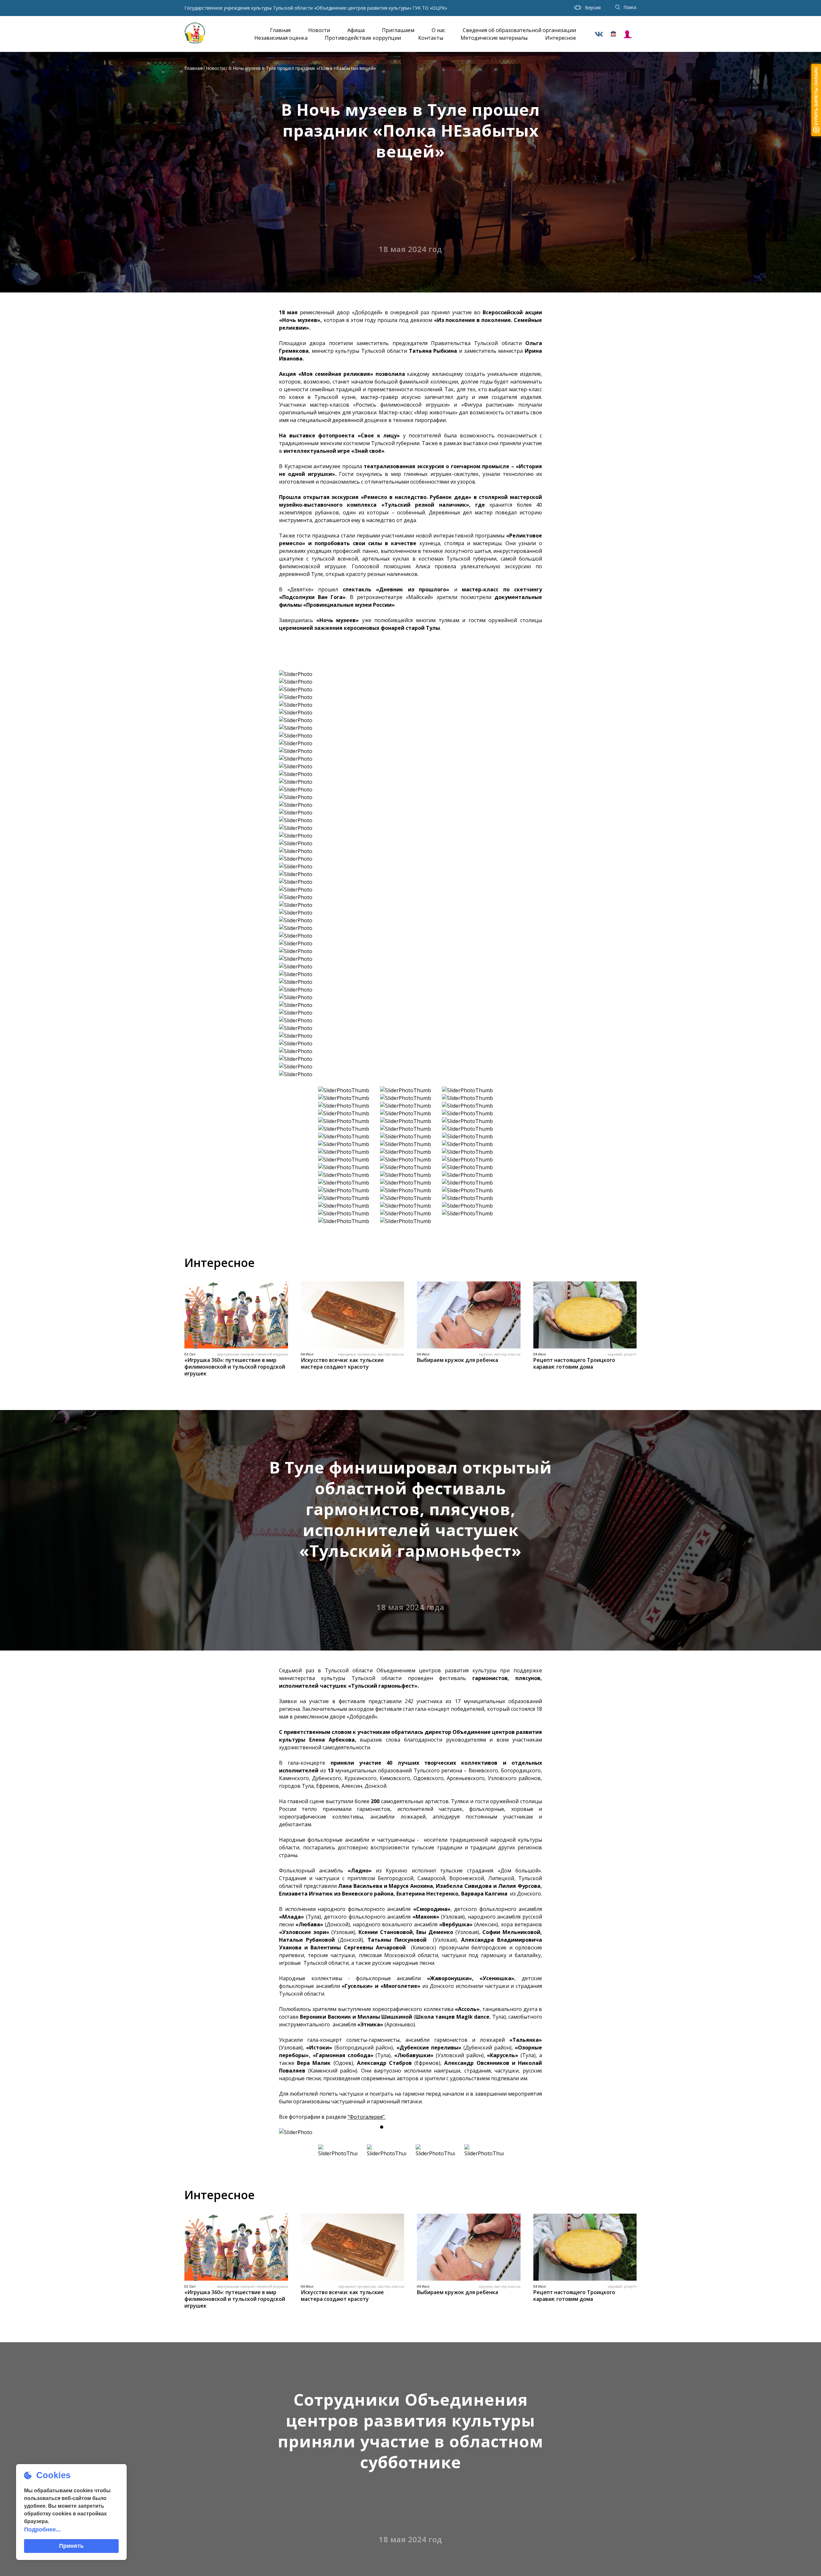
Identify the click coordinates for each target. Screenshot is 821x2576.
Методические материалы (494, 38)
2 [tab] (393, 2127)
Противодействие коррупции (363, 38)
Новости (319, 30)
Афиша (356, 30)
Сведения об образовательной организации (519, 30)
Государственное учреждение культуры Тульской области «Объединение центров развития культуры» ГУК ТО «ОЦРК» (316, 8)
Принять (71, 2546)
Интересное (561, 38)
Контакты (431, 38)
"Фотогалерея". (367, 2117)
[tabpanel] (410, 2132)
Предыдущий (290, 2132)
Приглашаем (398, 30)
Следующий (531, 2132)
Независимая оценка (281, 38)
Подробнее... (42, 2530)
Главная (280, 30)
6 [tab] (439, 2127)
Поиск (630, 7)
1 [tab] (382, 2127)
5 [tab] (428, 2127)
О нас (438, 30)
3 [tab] (405, 2127)
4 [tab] (416, 2127)
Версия (593, 8)
